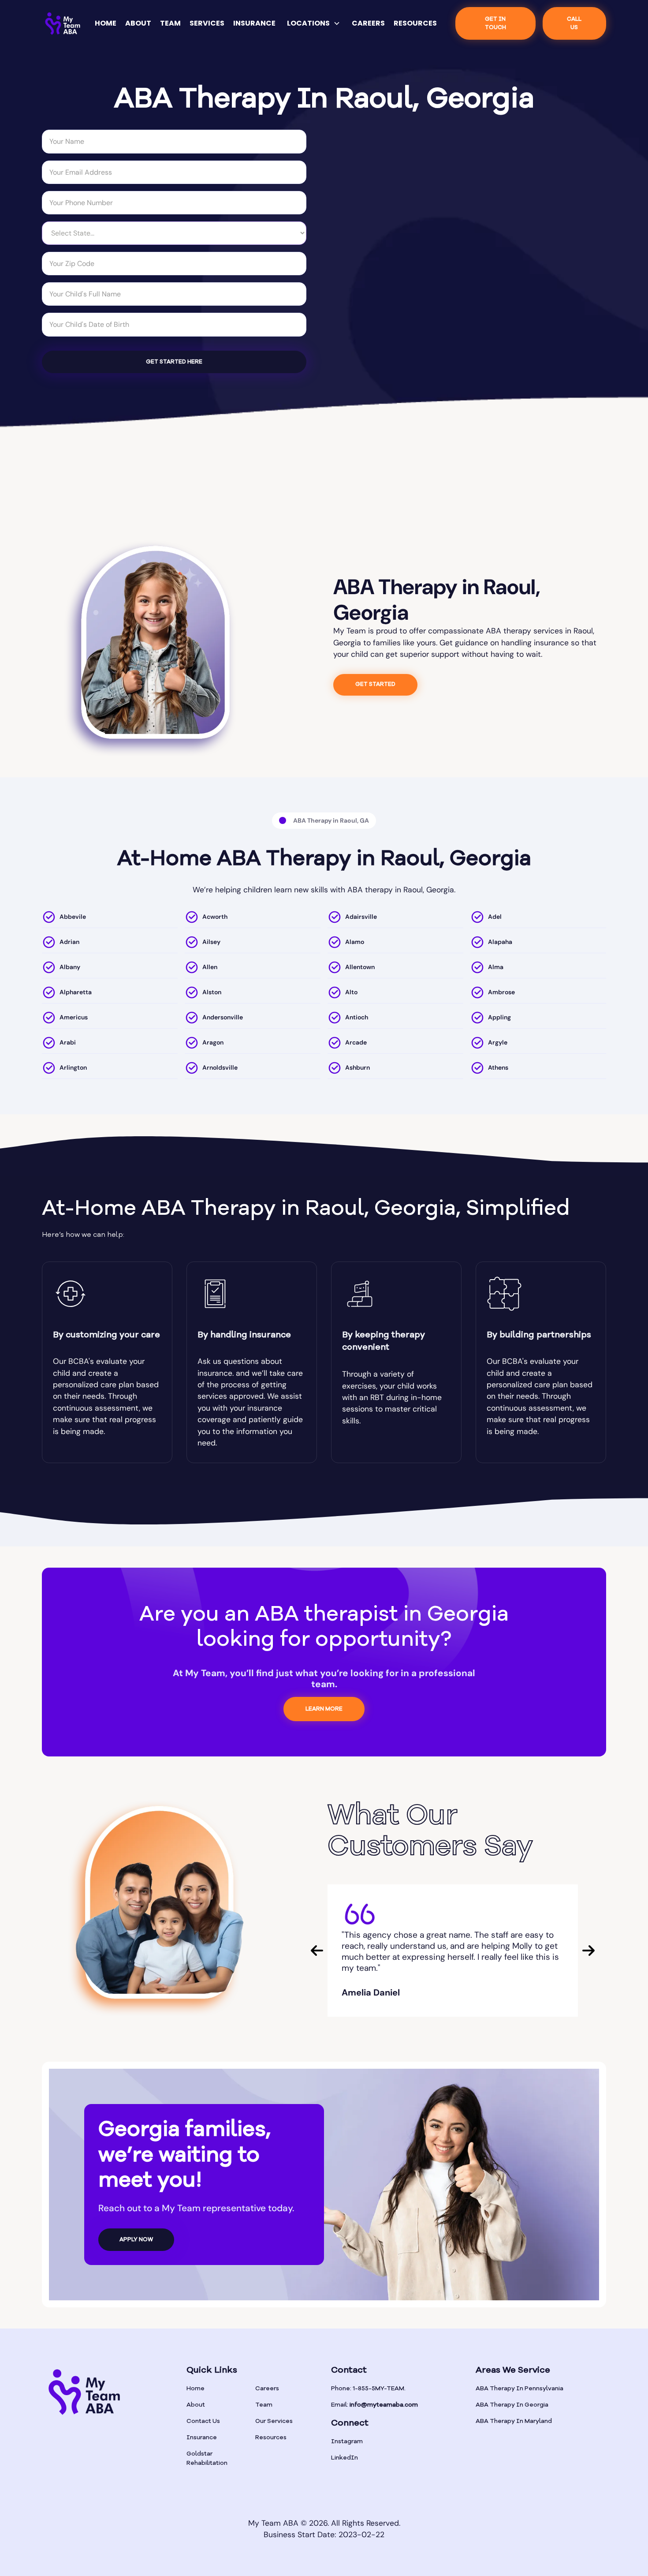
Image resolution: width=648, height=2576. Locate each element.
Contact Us (203, 2421)
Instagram (347, 2441)
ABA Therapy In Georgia (512, 2405)
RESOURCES (415, 23)
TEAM (170, 23)
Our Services (274, 2421)
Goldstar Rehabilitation (207, 2458)
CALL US (574, 23)
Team (264, 2405)
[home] (63, 24)
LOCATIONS (308, 23)
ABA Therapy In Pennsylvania (520, 2389)
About (196, 2405)
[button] (314, 23)
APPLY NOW (136, 2240)
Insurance (202, 2437)
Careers (267, 2389)
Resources (271, 2437)
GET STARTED (375, 684)
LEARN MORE (324, 1709)
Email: (374, 2405)
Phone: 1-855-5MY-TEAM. (368, 2389)
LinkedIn (344, 2458)
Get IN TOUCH (495, 23)
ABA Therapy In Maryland (514, 2421)
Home (196, 2389)
